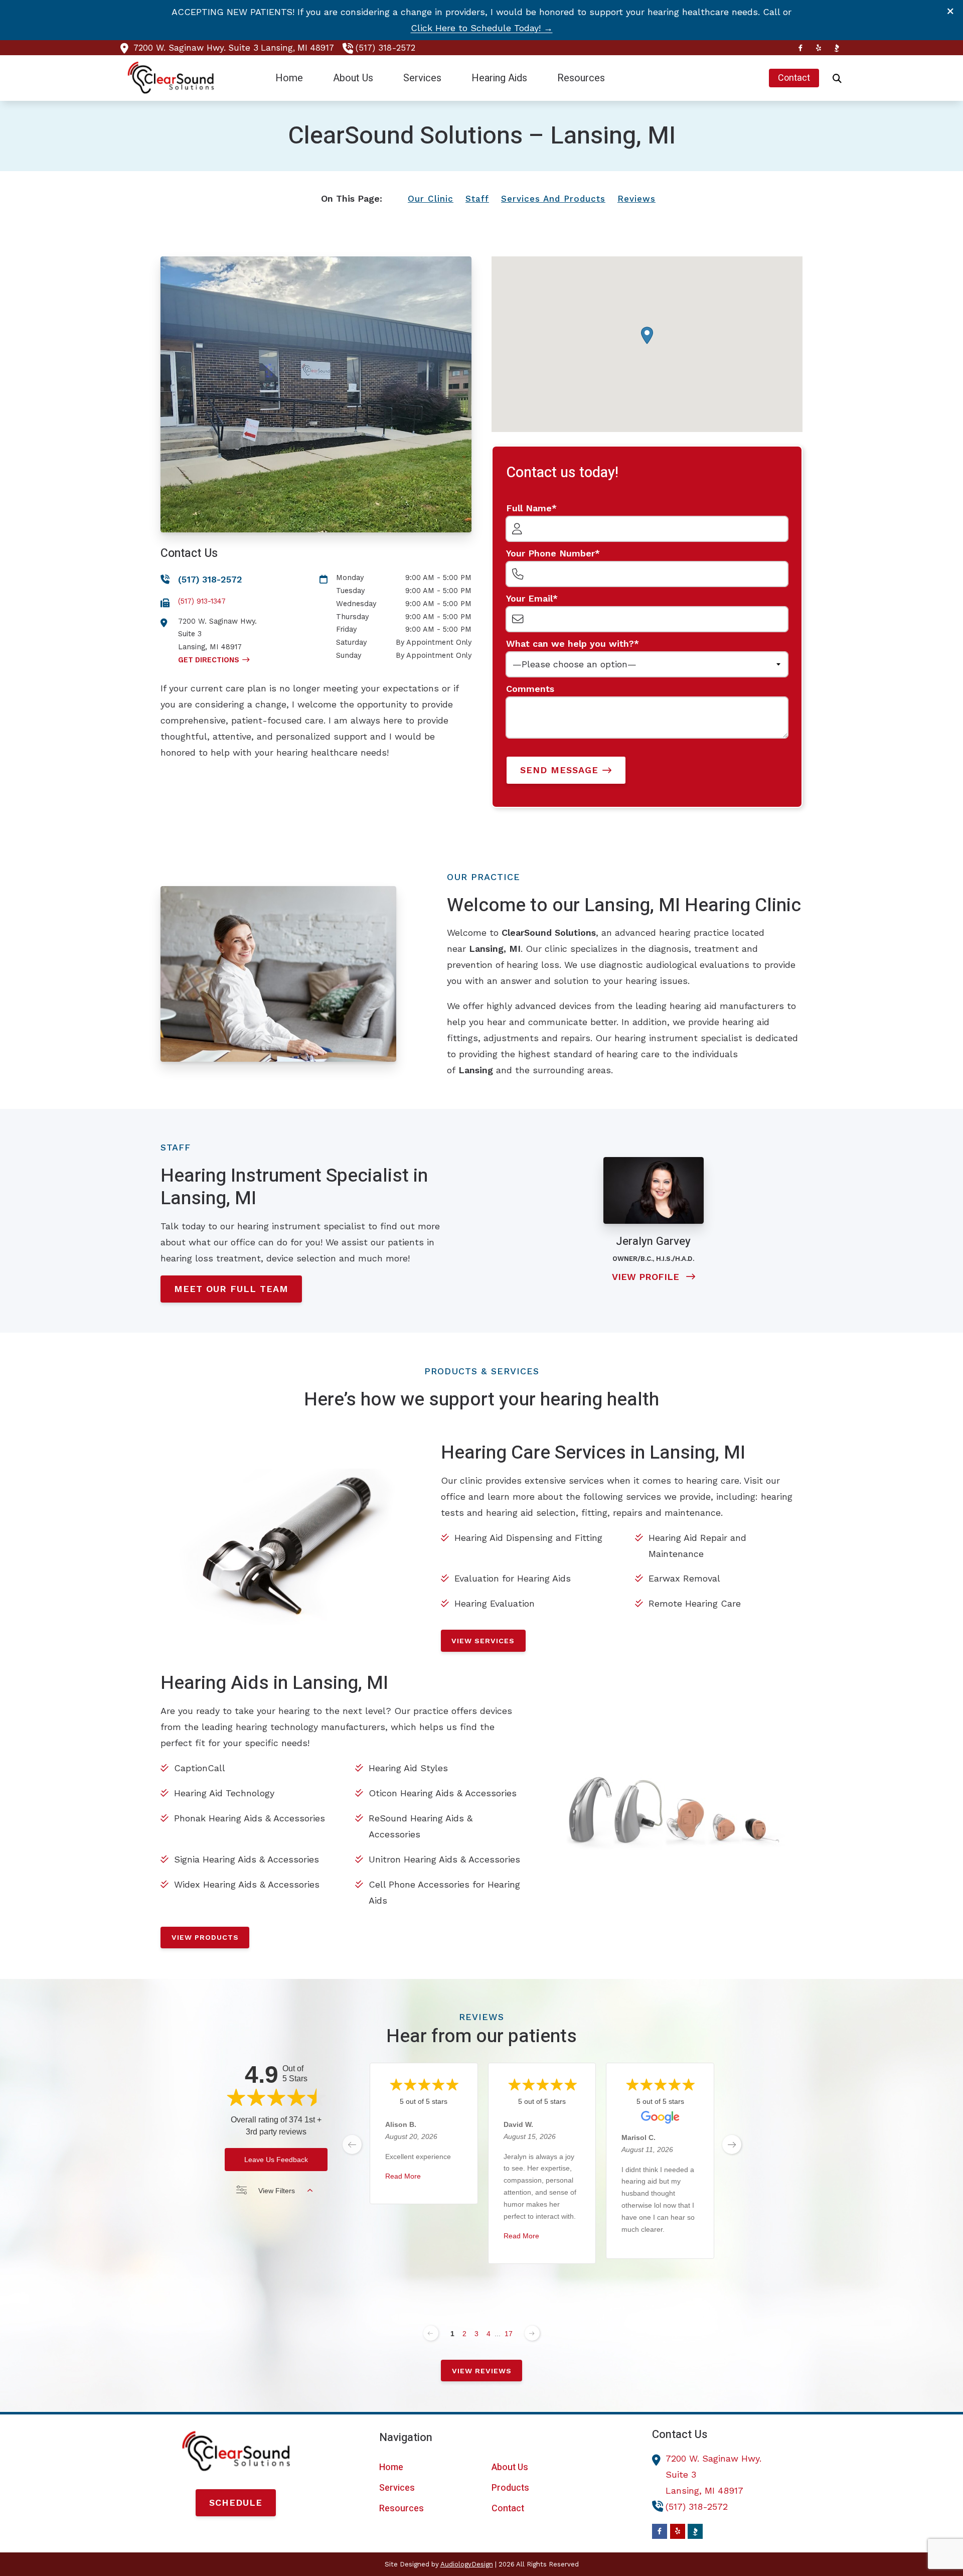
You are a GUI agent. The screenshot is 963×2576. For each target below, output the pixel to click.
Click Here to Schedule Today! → (482, 28)
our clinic (431, 199)
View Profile (647, 1277)
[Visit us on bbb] (837, 48)
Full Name (529, 508)
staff (477, 199)
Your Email (529, 598)
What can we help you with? (570, 643)
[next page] (732, 2144)
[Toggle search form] (837, 78)
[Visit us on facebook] (800, 48)
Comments (530, 689)
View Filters (277, 2191)
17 (509, 2334)
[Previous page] (431, 2333)
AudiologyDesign (467, 2564)
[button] (647, 335)
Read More (403, 2177)
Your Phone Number (550, 553)
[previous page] (352, 2144)
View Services (483, 1641)
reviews (636, 199)
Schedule (236, 2502)
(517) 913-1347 (202, 601)
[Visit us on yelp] (819, 48)
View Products (205, 1937)
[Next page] (532, 2333)
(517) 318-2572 (385, 48)
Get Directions (209, 660)
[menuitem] (289, 78)
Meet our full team (231, 1289)
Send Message (559, 770)
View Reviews (482, 2371)
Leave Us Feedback (276, 2160)
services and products (553, 199)
